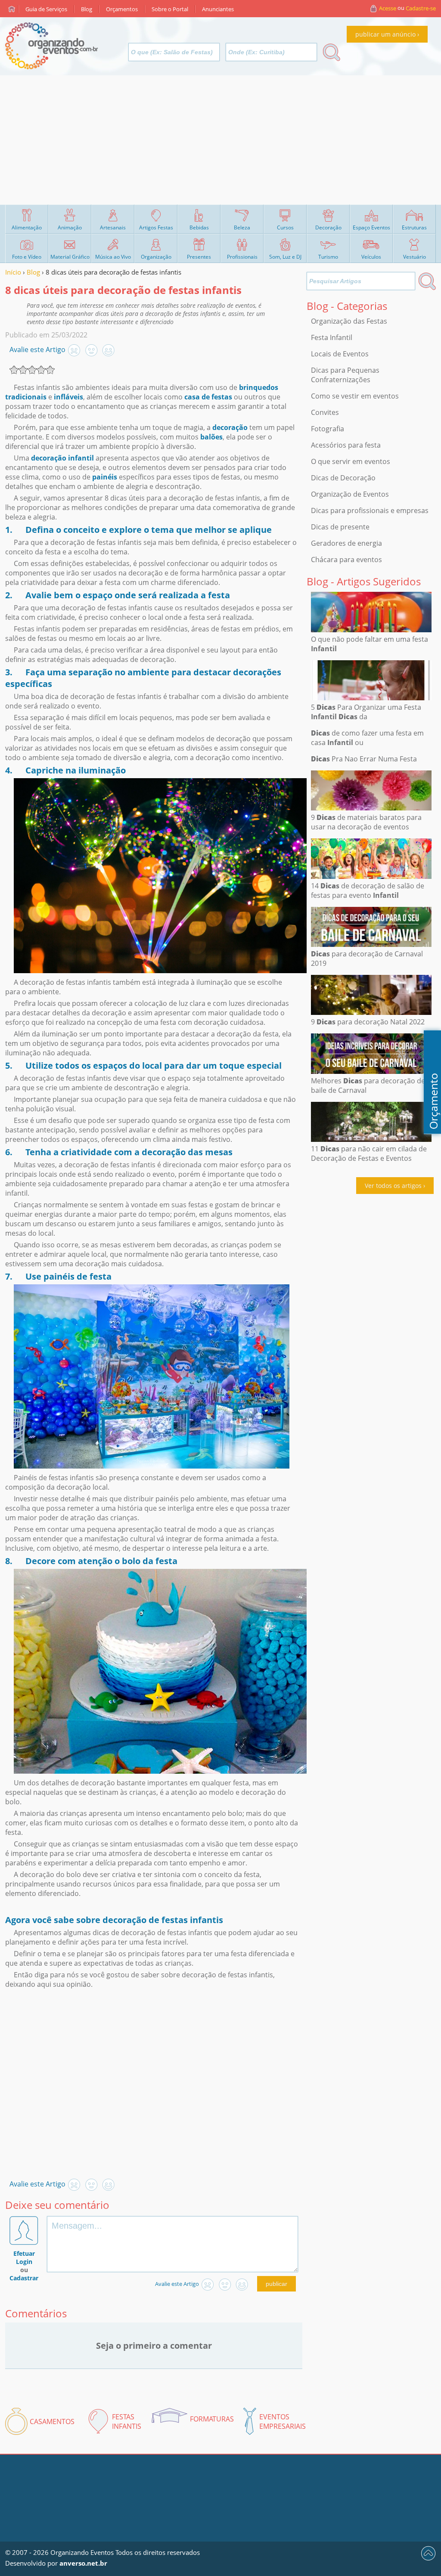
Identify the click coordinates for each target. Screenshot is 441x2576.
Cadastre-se (421, 8)
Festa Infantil (332, 337)
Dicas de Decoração (343, 478)
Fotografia (328, 429)
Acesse (388, 8)
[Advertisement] (220, 140)
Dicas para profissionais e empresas (370, 510)
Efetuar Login (24, 2257)
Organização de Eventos (350, 494)
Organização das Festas (349, 321)
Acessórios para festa (346, 445)
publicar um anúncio (385, 34)
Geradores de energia (346, 543)
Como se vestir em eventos (355, 396)
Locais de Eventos (340, 354)
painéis (105, 477)
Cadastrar (24, 2278)
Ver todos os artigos (393, 1186)
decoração (230, 427)
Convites (325, 412)
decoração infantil (62, 458)
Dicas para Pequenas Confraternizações (345, 375)
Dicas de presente (340, 527)
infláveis (68, 397)
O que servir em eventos (351, 461)
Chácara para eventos (346, 560)
